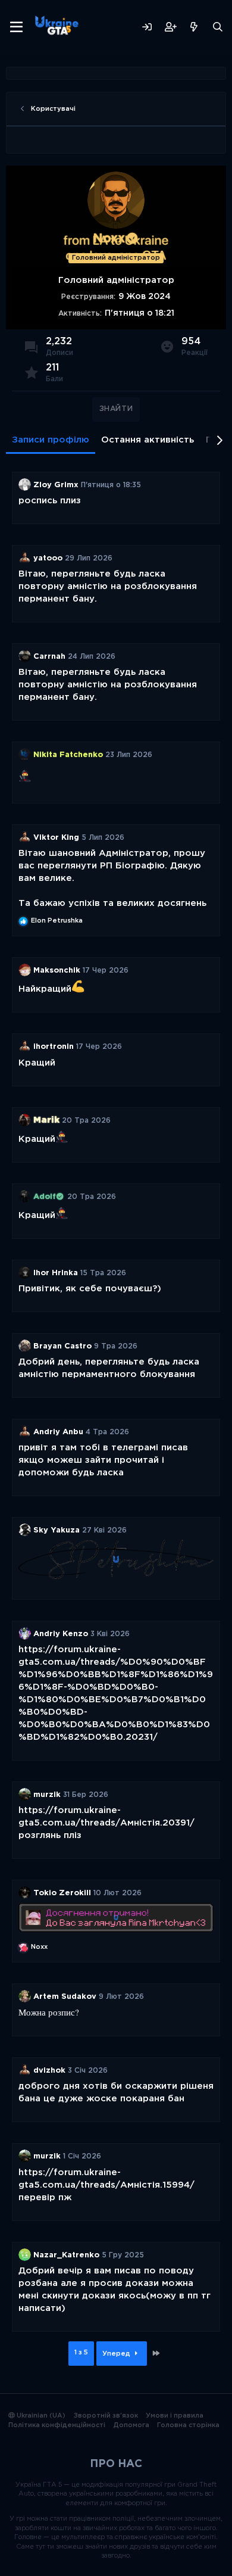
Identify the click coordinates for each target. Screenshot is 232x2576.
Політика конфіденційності (57, 2425)
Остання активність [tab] (148, 440)
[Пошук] (218, 27)
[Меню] (16, 27)
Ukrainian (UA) (40, 2416)
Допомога (131, 2425)
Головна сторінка (188, 2425)
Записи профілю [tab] (51, 440)
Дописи (59, 353)
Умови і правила (175, 2416)
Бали (54, 379)
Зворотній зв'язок (106, 2416)
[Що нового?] (194, 27)
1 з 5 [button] (81, 2353)
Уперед (117, 2354)
